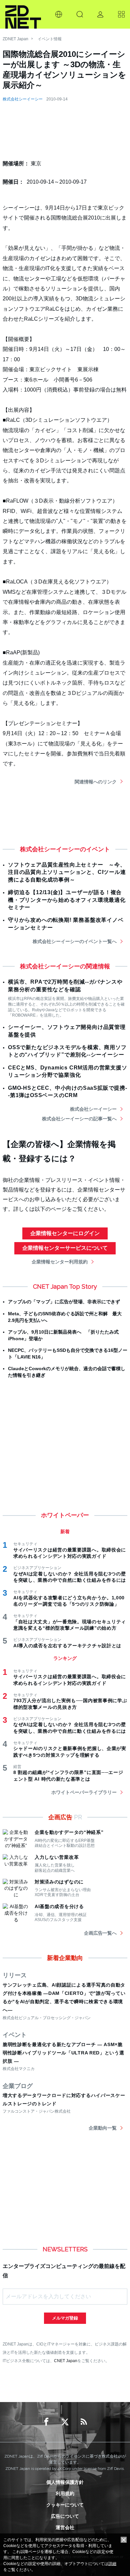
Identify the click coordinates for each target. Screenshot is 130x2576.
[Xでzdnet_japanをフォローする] (65, 2422)
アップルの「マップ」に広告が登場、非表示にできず (64, 1302)
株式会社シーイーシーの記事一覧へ (79, 1119)
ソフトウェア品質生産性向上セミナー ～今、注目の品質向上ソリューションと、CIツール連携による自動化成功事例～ (67, 872)
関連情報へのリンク (96, 782)
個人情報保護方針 (65, 2482)
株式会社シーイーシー (23, 99)
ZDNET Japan (15, 39)
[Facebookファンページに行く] (46, 2422)
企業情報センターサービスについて (65, 1248)
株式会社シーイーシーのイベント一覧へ (75, 941)
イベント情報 (50, 39)
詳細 (112, 2564)
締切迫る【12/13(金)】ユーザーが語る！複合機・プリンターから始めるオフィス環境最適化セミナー (67, 900)
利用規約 (65, 2494)
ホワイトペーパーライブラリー (84, 1792)
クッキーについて (65, 2505)
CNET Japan (66, 2361)
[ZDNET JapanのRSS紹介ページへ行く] (84, 2422)
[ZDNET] (23, 14)
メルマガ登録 (65, 2318)
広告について (65, 2516)
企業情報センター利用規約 (60, 1262)
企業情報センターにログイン (65, 1233)
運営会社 (65, 2527)
